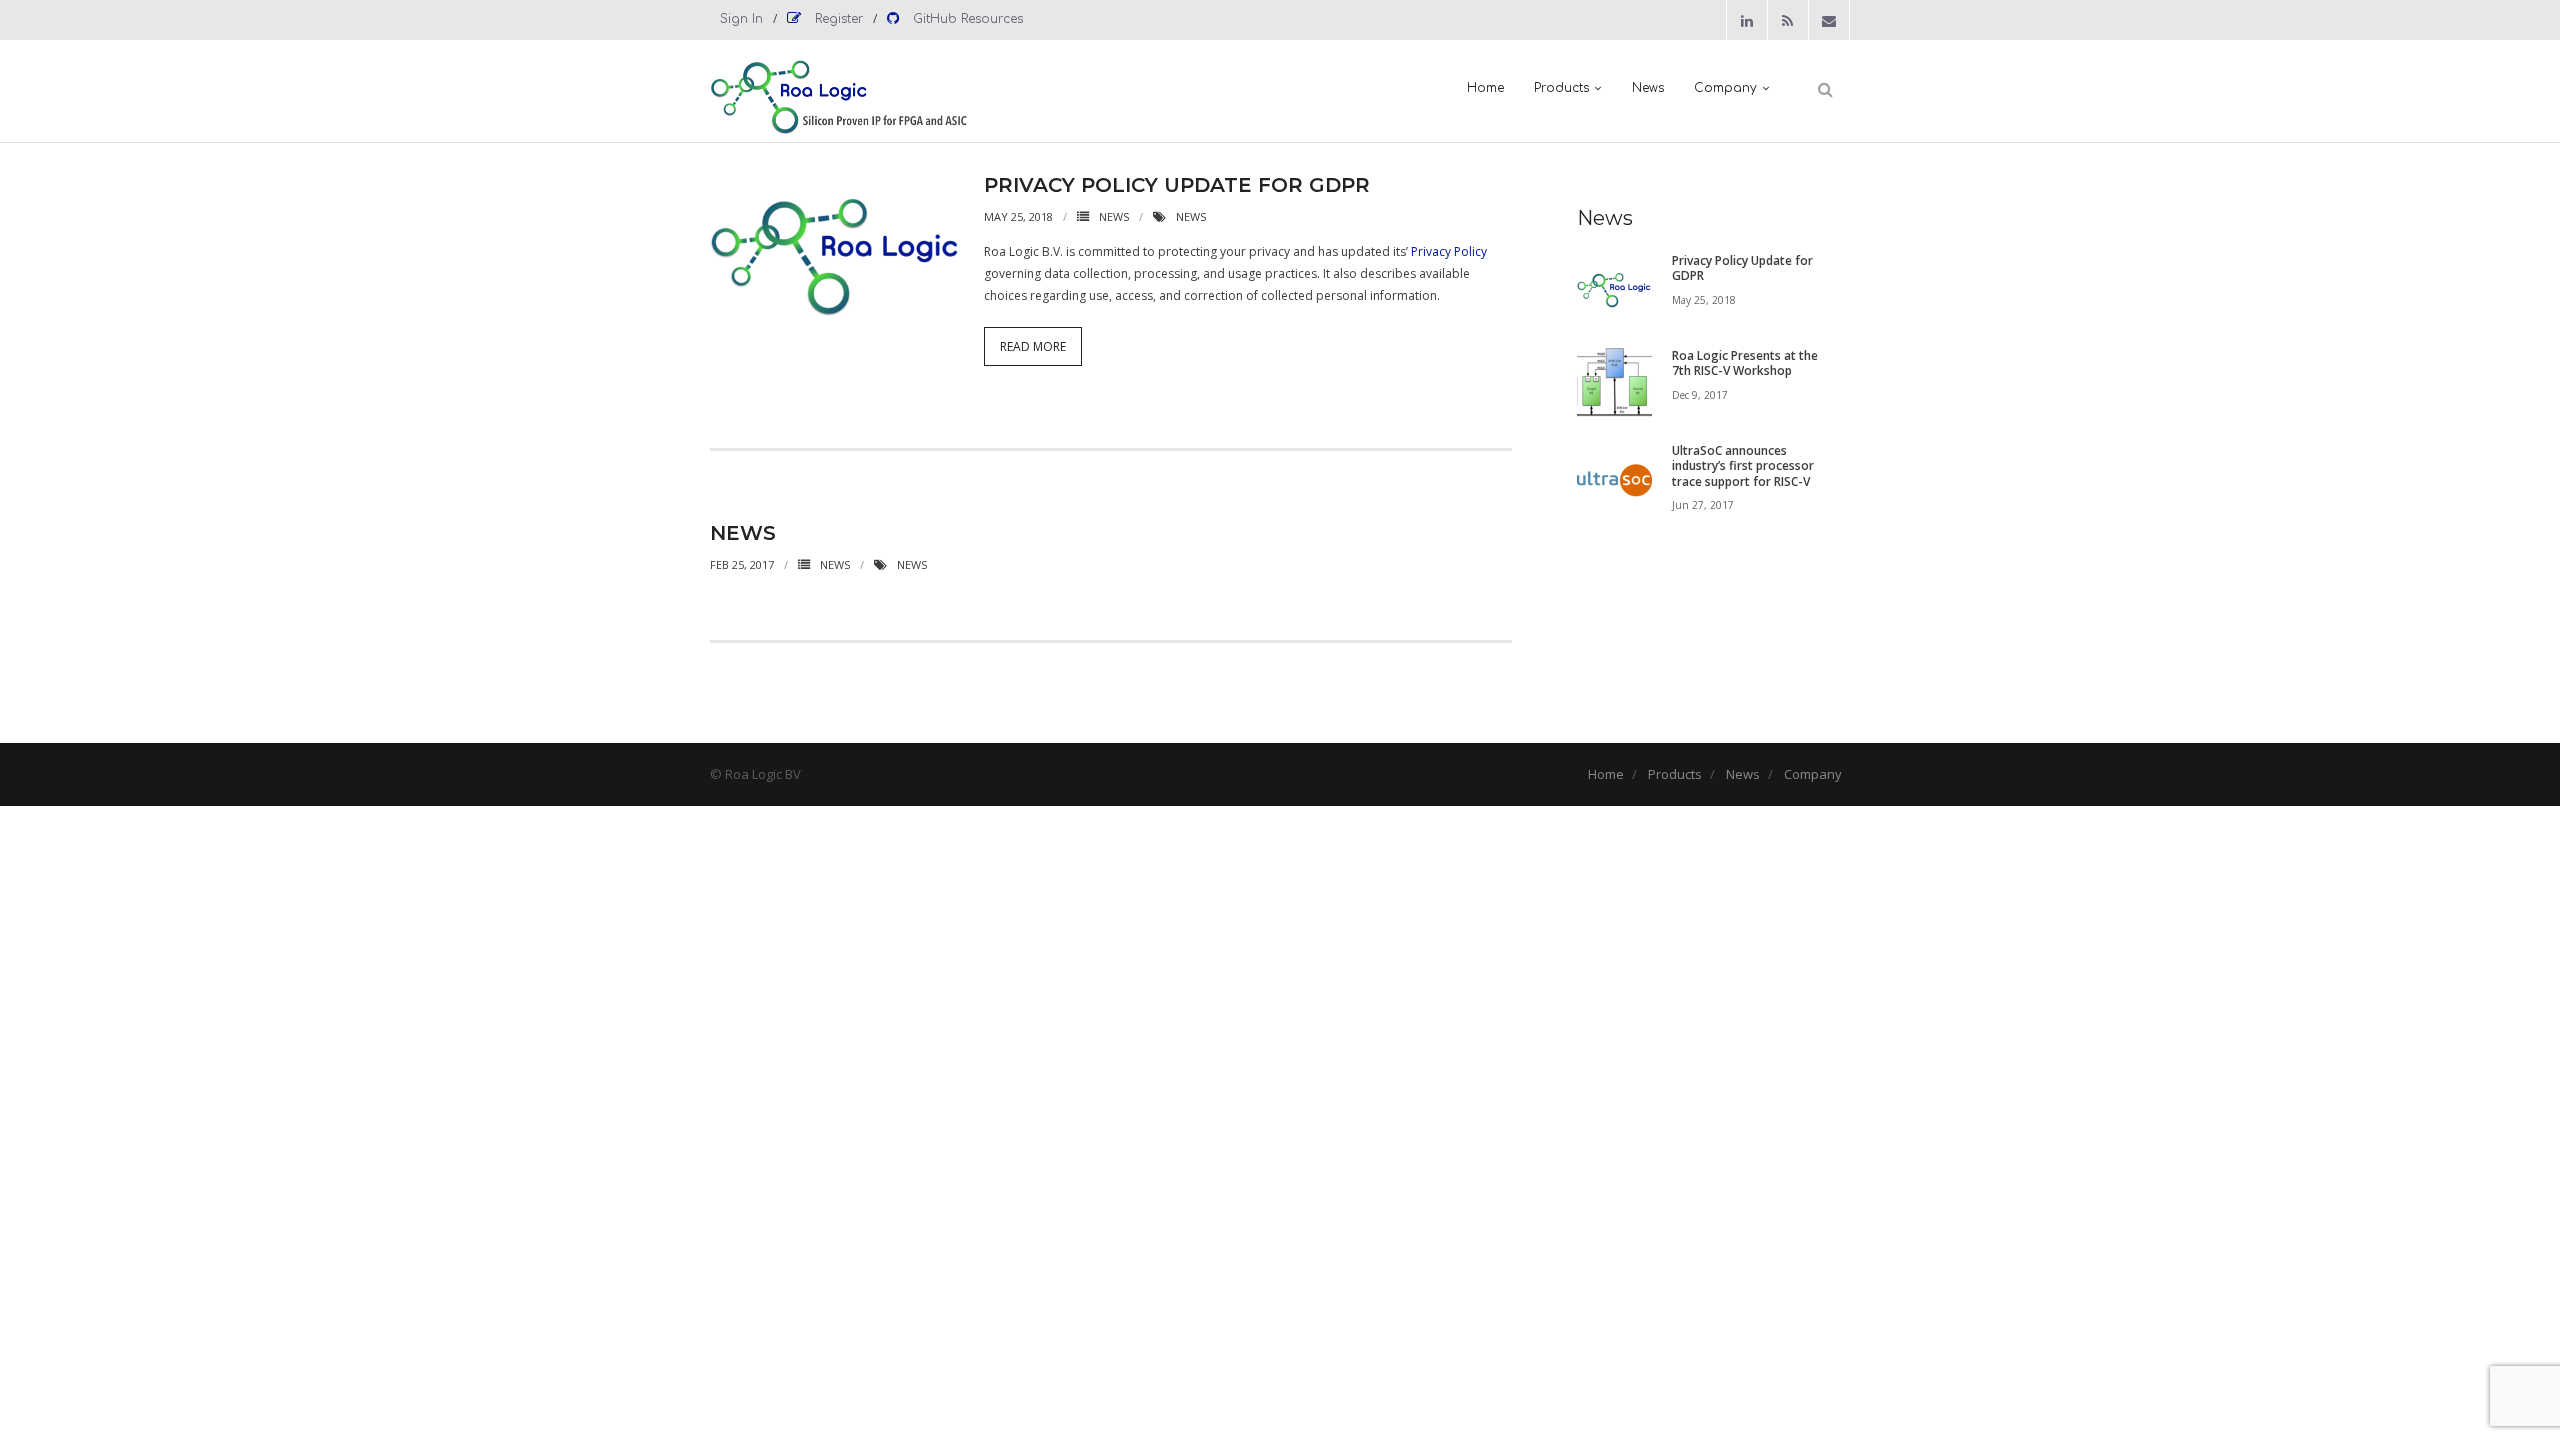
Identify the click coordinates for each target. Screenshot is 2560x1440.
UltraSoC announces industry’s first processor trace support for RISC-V (1743, 466)
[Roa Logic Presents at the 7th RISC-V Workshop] (1614, 385)
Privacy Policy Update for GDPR (1177, 185)
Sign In (741, 19)
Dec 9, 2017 (1700, 395)
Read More (1033, 346)
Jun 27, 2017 (1703, 505)
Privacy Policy (1449, 251)
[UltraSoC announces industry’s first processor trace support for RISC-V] (1614, 480)
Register (837, 19)
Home (1606, 774)
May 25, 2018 (1704, 300)
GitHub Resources (966, 19)
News (1114, 216)
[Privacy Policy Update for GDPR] (1614, 290)
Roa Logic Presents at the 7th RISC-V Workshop (1745, 363)
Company (1813, 774)
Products (1675, 774)
